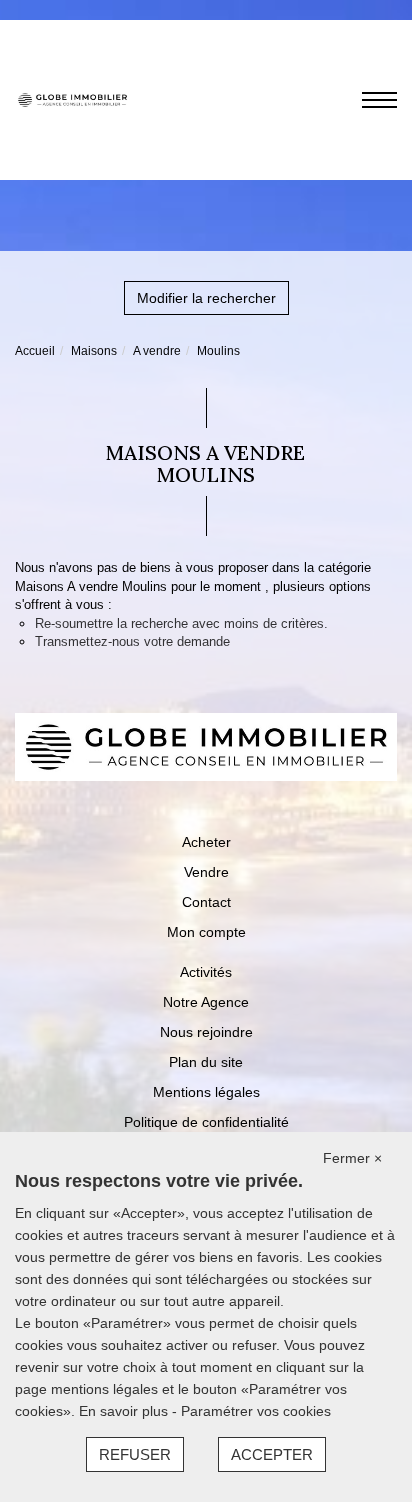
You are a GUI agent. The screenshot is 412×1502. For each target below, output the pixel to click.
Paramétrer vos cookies (256, 1411)
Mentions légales (206, 1092)
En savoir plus (125, 1411)
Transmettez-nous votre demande (132, 641)
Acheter (206, 842)
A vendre (157, 351)
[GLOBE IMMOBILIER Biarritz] (72, 99)
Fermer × (352, 1158)
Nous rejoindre (206, 1032)
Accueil (35, 351)
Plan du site (206, 1062)
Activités (206, 972)
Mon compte (206, 932)
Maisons (94, 351)
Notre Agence (206, 1002)
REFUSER (135, 1454)
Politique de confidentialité (206, 1122)
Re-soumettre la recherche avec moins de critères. (181, 623)
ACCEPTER (272, 1454)
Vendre (206, 872)
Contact (206, 902)
